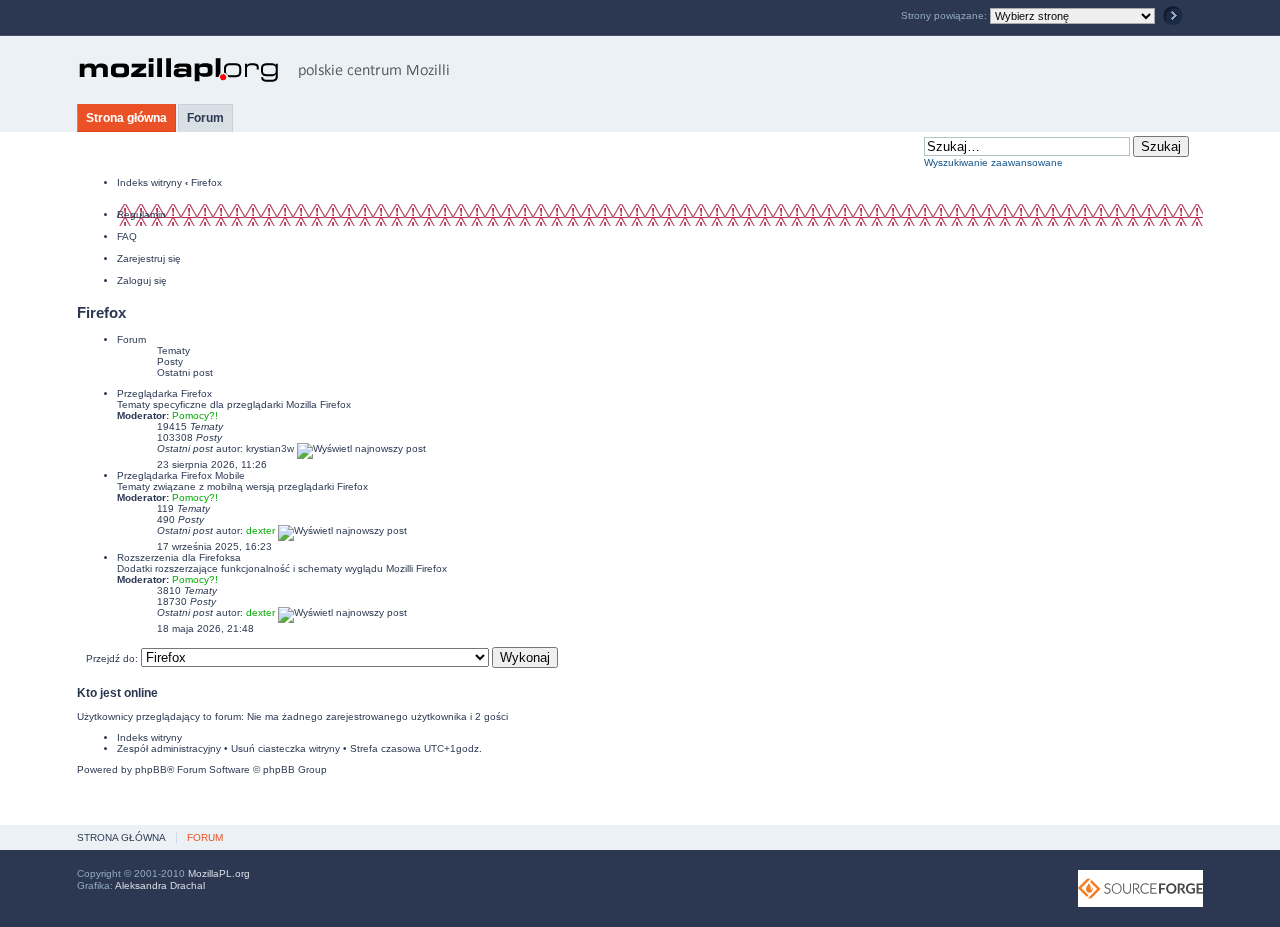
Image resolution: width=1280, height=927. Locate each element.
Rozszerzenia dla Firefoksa (179, 557)
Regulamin (141, 214)
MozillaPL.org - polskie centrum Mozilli (264, 70)
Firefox (206, 182)
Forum (205, 118)
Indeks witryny (149, 182)
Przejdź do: (112, 658)
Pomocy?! (195, 415)
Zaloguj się (142, 280)
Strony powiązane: (945, 15)
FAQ (127, 236)
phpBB (151, 769)
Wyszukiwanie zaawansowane (993, 162)
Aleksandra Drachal (160, 885)
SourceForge (1140, 888)
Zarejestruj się (149, 258)
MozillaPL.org (219, 873)
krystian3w (270, 448)
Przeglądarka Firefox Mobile (181, 475)
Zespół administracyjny (169, 748)
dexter (260, 530)
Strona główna (126, 118)
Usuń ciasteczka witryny (285, 748)
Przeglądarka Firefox (164, 393)
